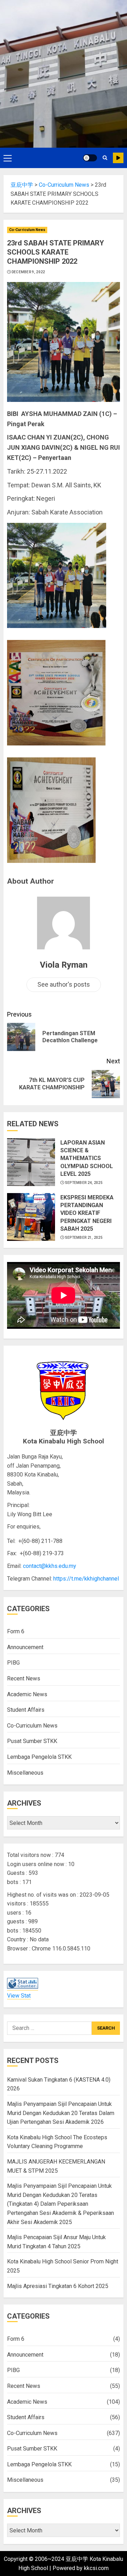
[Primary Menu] (8, 158)
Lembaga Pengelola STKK (39, 1757)
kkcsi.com (96, 2568)
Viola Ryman (64, 965)
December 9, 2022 (28, 272)
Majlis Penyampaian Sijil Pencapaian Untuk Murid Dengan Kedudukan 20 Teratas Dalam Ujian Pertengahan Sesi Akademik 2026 (61, 2113)
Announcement (25, 1647)
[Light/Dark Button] (90, 158)
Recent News (24, 1678)
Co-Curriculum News (27, 230)
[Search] (105, 158)
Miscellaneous (25, 1773)
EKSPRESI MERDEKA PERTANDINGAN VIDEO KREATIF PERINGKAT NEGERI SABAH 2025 (87, 1213)
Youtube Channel (118, 158)
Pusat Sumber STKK (32, 1741)
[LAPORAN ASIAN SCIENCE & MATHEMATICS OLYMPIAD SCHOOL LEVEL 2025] (31, 1162)
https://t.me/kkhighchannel (86, 1579)
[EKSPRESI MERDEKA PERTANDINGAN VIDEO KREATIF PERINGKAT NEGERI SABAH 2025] (31, 1217)
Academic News (27, 1694)
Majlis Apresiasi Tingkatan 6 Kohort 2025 (58, 2286)
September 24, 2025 (84, 1183)
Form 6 (16, 1631)
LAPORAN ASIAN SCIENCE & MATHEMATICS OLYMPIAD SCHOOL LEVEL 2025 (87, 1158)
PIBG (13, 1663)
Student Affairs (26, 1710)
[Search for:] (49, 2028)
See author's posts (64, 984)
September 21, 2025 (84, 1238)
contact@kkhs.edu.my (50, 1566)
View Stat (19, 1996)
